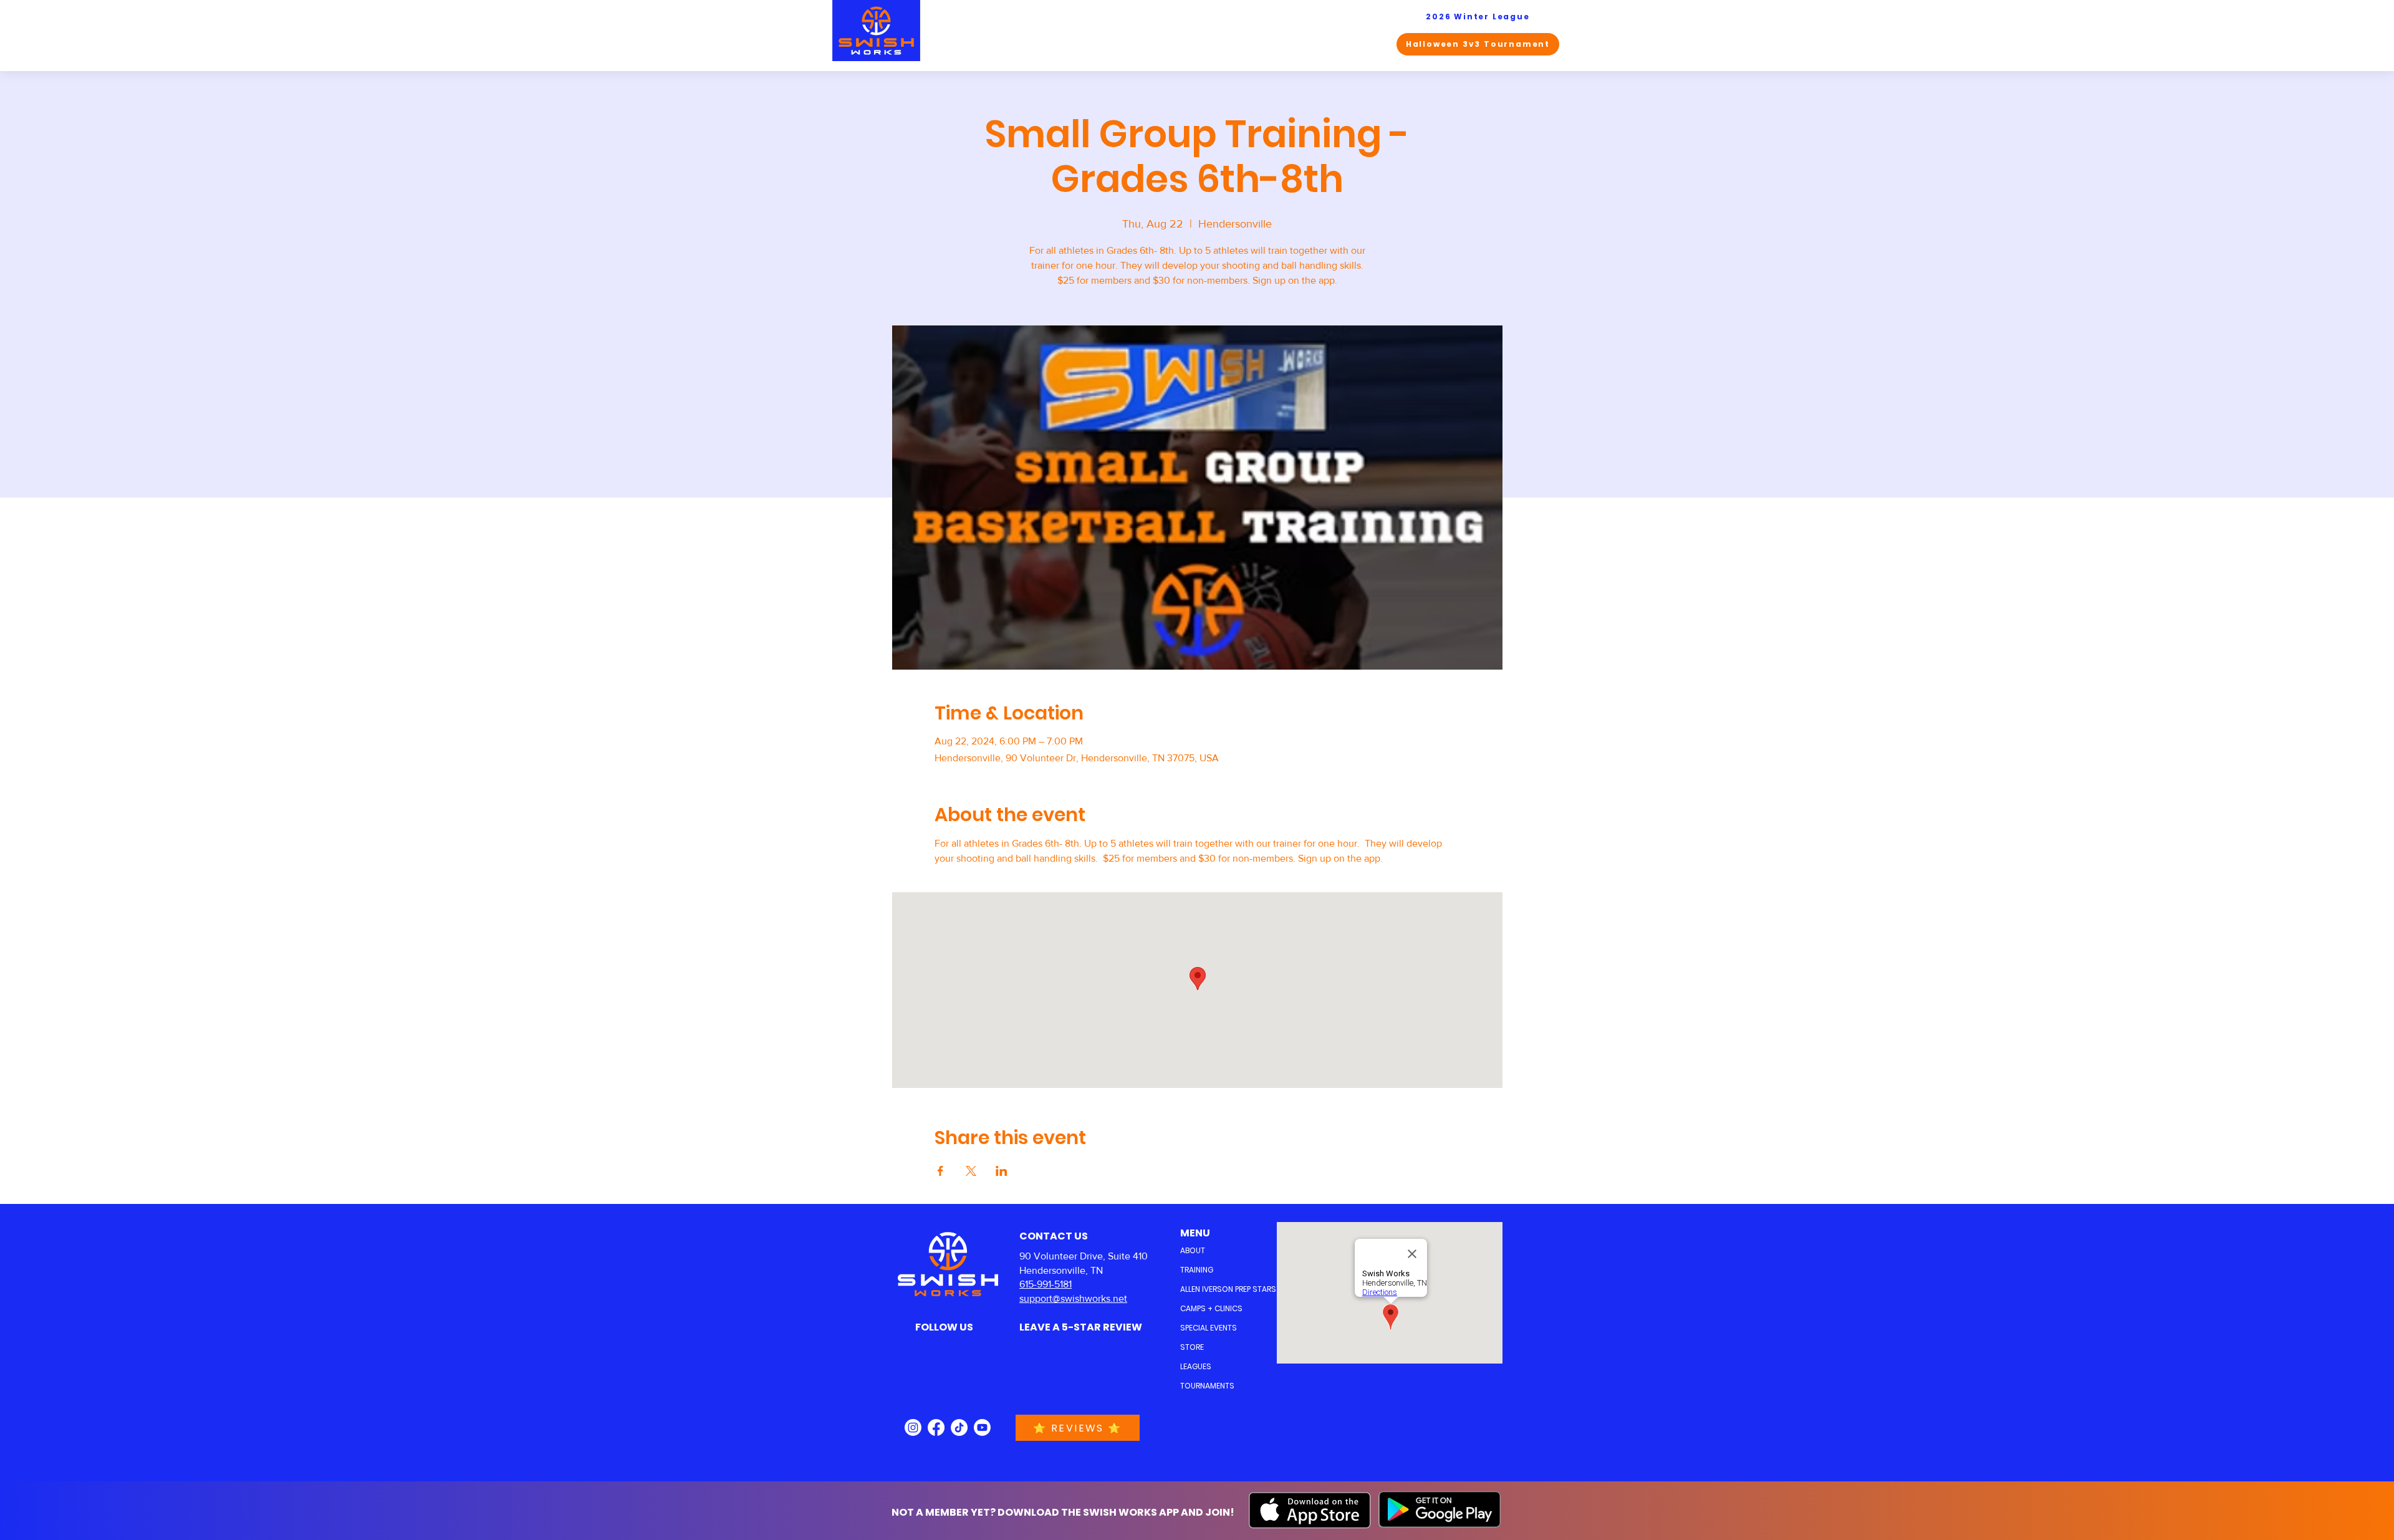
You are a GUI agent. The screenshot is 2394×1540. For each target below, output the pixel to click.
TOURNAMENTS (1207, 1386)
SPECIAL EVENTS (1209, 1328)
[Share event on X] (971, 1171)
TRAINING (1197, 1270)
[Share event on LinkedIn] (1002, 1171)
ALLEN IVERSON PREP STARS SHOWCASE (1210, 1289)
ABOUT (1193, 1250)
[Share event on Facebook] (940, 1171)
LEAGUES (1196, 1366)
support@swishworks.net (1073, 1298)
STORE (1192, 1347)
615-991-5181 (1046, 1284)
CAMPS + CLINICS (1210, 1308)
